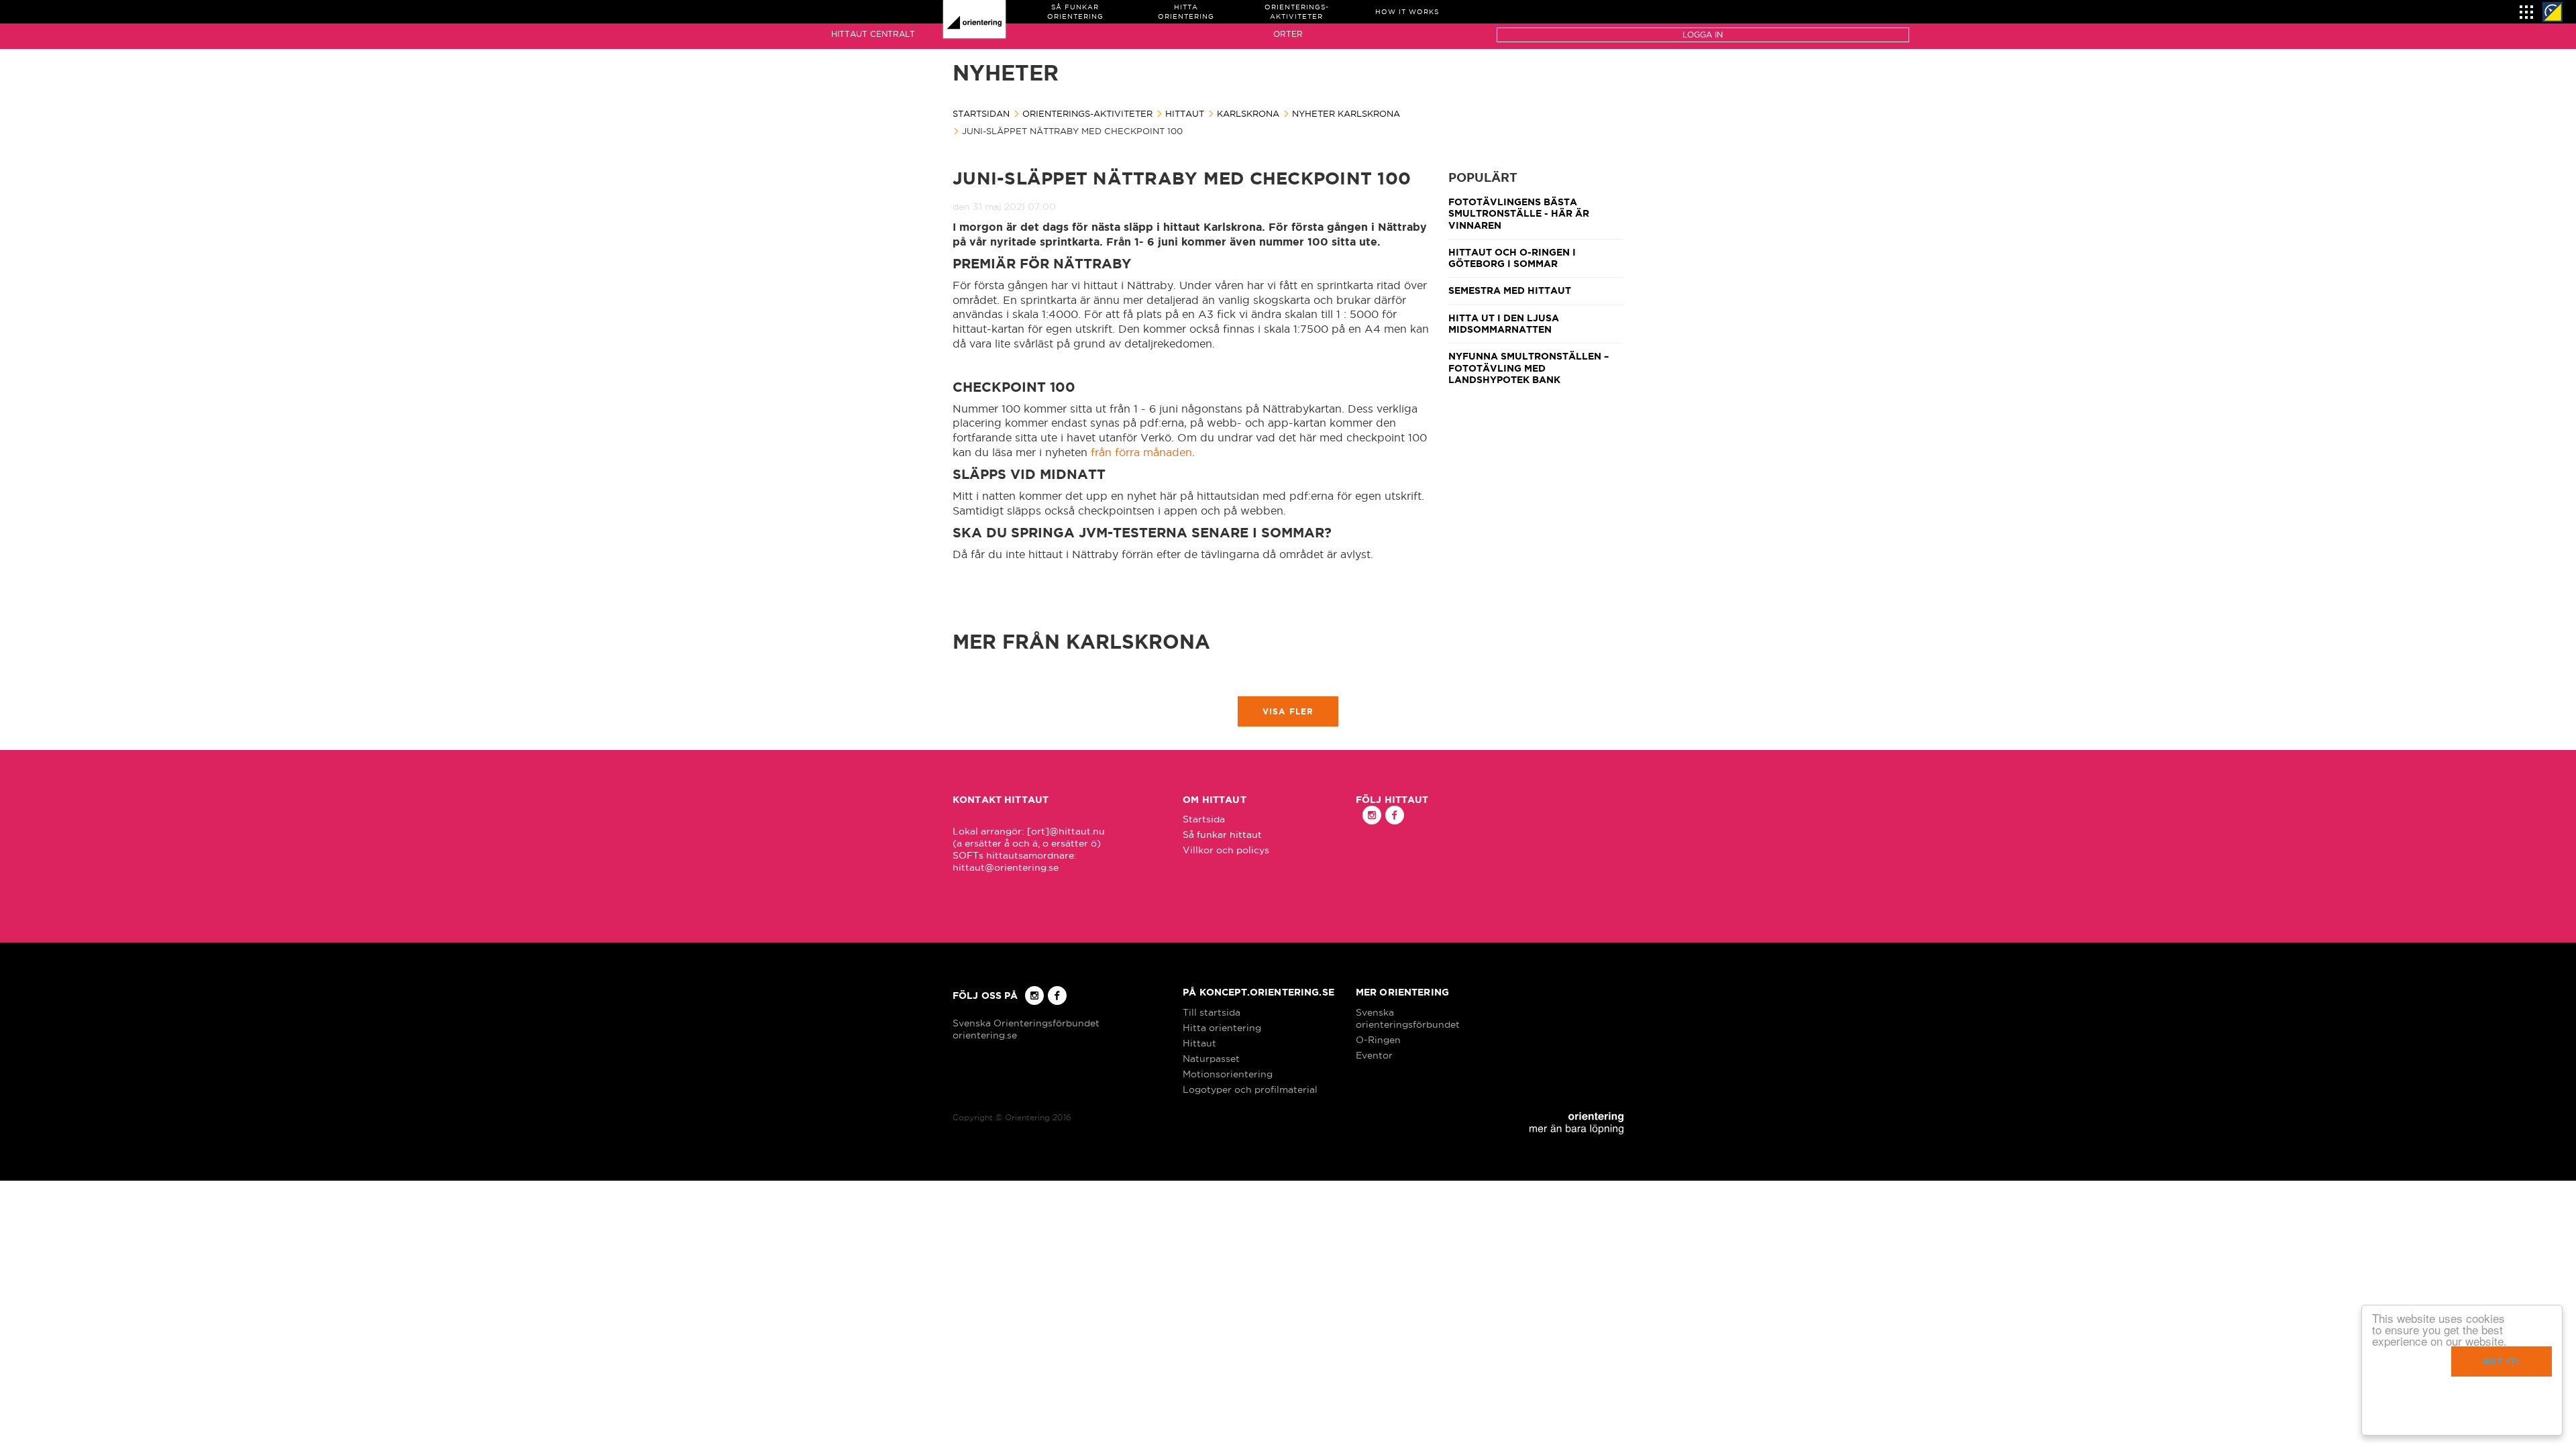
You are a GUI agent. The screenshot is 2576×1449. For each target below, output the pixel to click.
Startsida (1204, 819)
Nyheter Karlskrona (1346, 113)
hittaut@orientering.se (1006, 867)
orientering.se (985, 1035)
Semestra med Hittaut (1510, 290)
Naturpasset (1211, 1059)
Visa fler (1288, 711)
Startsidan (981, 113)
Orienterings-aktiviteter (1087, 113)
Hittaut (1185, 113)
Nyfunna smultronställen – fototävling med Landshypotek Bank (1528, 368)
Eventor (1374, 1055)
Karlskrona (1248, 113)
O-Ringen (1378, 1040)
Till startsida (1212, 1012)
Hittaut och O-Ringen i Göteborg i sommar (1512, 258)
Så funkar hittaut (1222, 835)
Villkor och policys (1226, 850)
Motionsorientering (1228, 1074)
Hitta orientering (1222, 1028)
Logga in (1703, 35)
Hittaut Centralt (873, 34)
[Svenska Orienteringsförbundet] (2553, 12)
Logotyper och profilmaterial (1250, 1089)
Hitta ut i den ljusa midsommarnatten (1504, 324)
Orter (1288, 34)
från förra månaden (1141, 452)
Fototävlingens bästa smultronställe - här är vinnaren (1519, 214)
